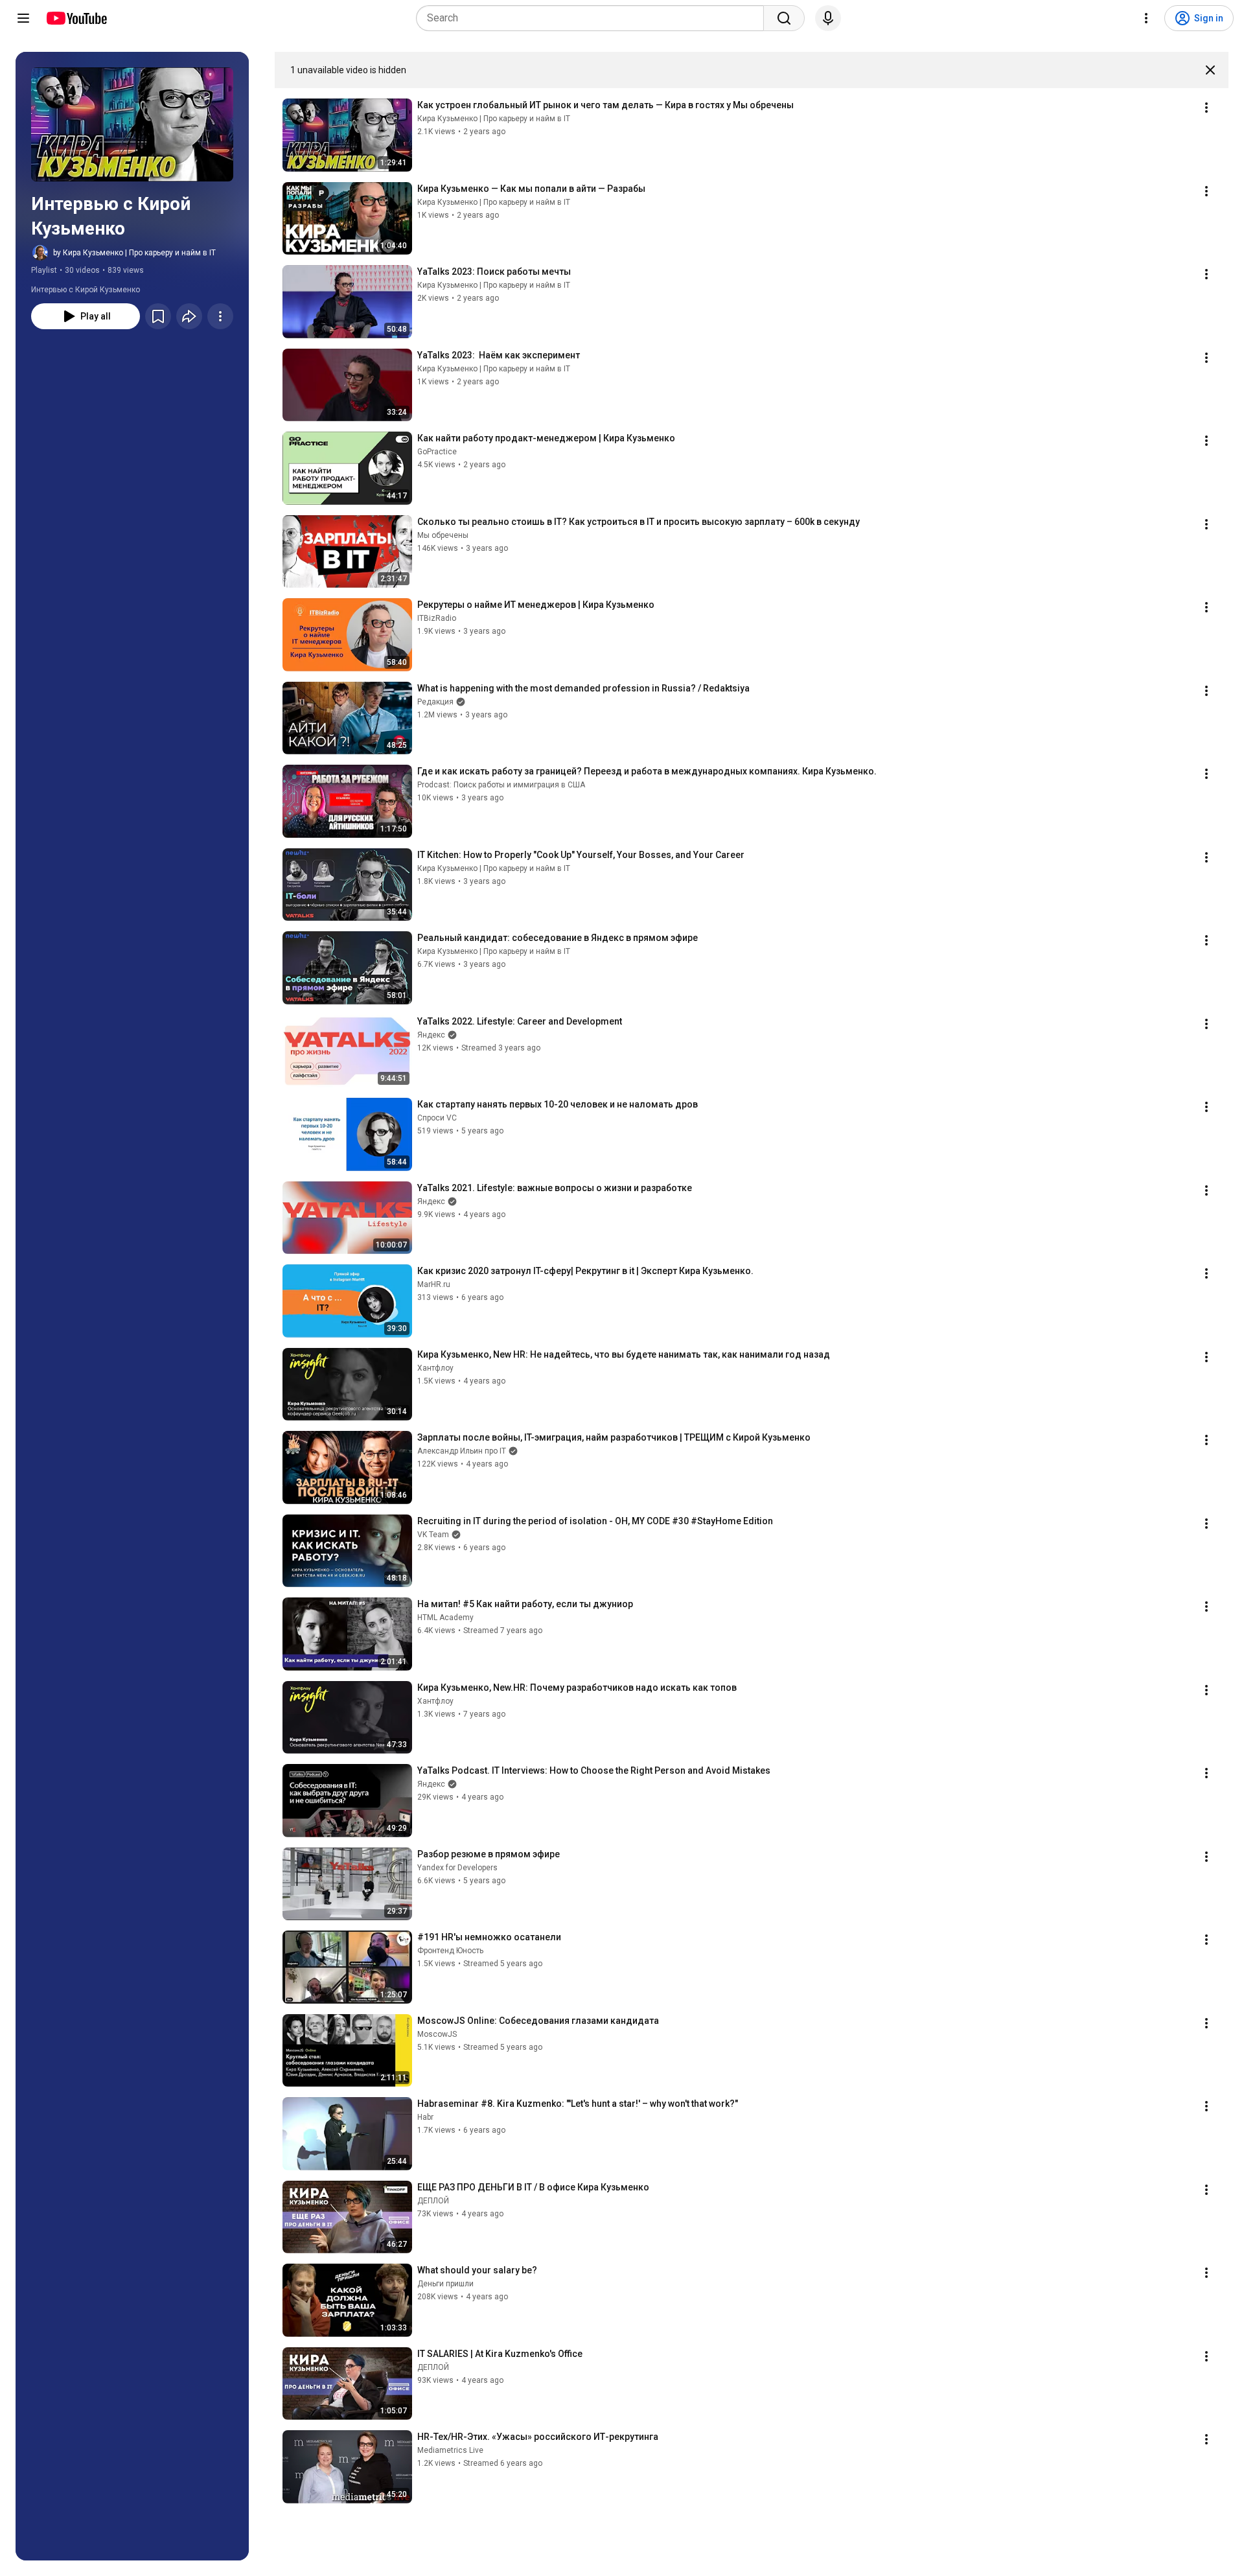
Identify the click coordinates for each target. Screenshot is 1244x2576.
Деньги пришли (445, 2284)
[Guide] (23, 18)
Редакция (435, 702)
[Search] (784, 18)
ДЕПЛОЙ (433, 2201)
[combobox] (594, 18)
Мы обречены (443, 535)
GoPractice (437, 452)
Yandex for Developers (457, 1868)
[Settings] (1146, 18)
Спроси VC (437, 1118)
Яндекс (431, 1035)
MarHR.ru (434, 1284)
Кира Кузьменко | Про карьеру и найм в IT (494, 119)
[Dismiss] (1210, 70)
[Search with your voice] (828, 18)
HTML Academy (445, 1618)
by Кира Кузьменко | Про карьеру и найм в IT (134, 253)
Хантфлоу (435, 1368)
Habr (425, 2117)
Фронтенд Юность (450, 1951)
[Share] (189, 316)
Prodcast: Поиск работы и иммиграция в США (501, 785)
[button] (132, 124)
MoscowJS (437, 2034)
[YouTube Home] (76, 18)
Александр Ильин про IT (462, 1451)
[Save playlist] (158, 316)
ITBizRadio (437, 618)
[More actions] (220, 316)
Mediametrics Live (450, 2450)
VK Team (433, 1535)
